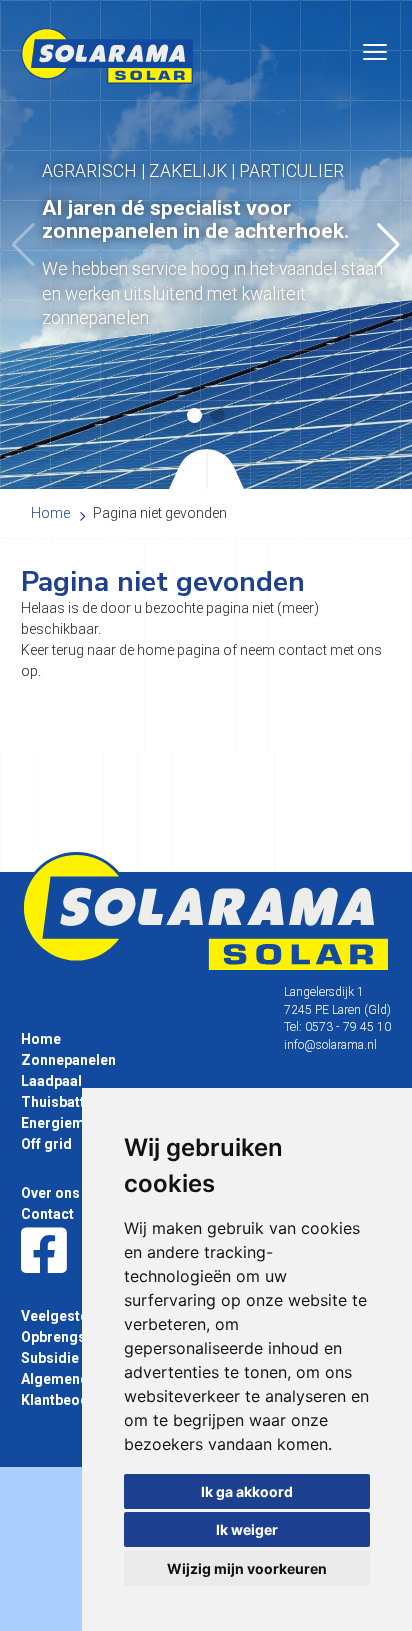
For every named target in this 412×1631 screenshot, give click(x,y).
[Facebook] (44, 1252)
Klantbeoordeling (79, 1400)
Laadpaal (51, 1081)
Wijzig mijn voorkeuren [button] (247, 1568)
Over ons (50, 1193)
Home (41, 1039)
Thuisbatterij (64, 1102)
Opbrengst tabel (74, 1337)
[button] (388, 245)
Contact (47, 1214)
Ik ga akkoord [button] (247, 1491)
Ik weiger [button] (247, 1529)
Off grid (46, 1144)
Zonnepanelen (68, 1060)
